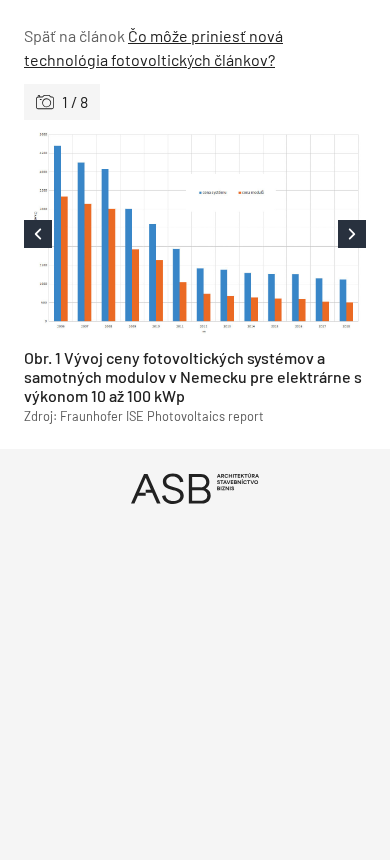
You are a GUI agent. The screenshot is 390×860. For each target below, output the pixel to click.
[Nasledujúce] (280, 234)
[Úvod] (195, 488)
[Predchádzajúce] (109, 234)
